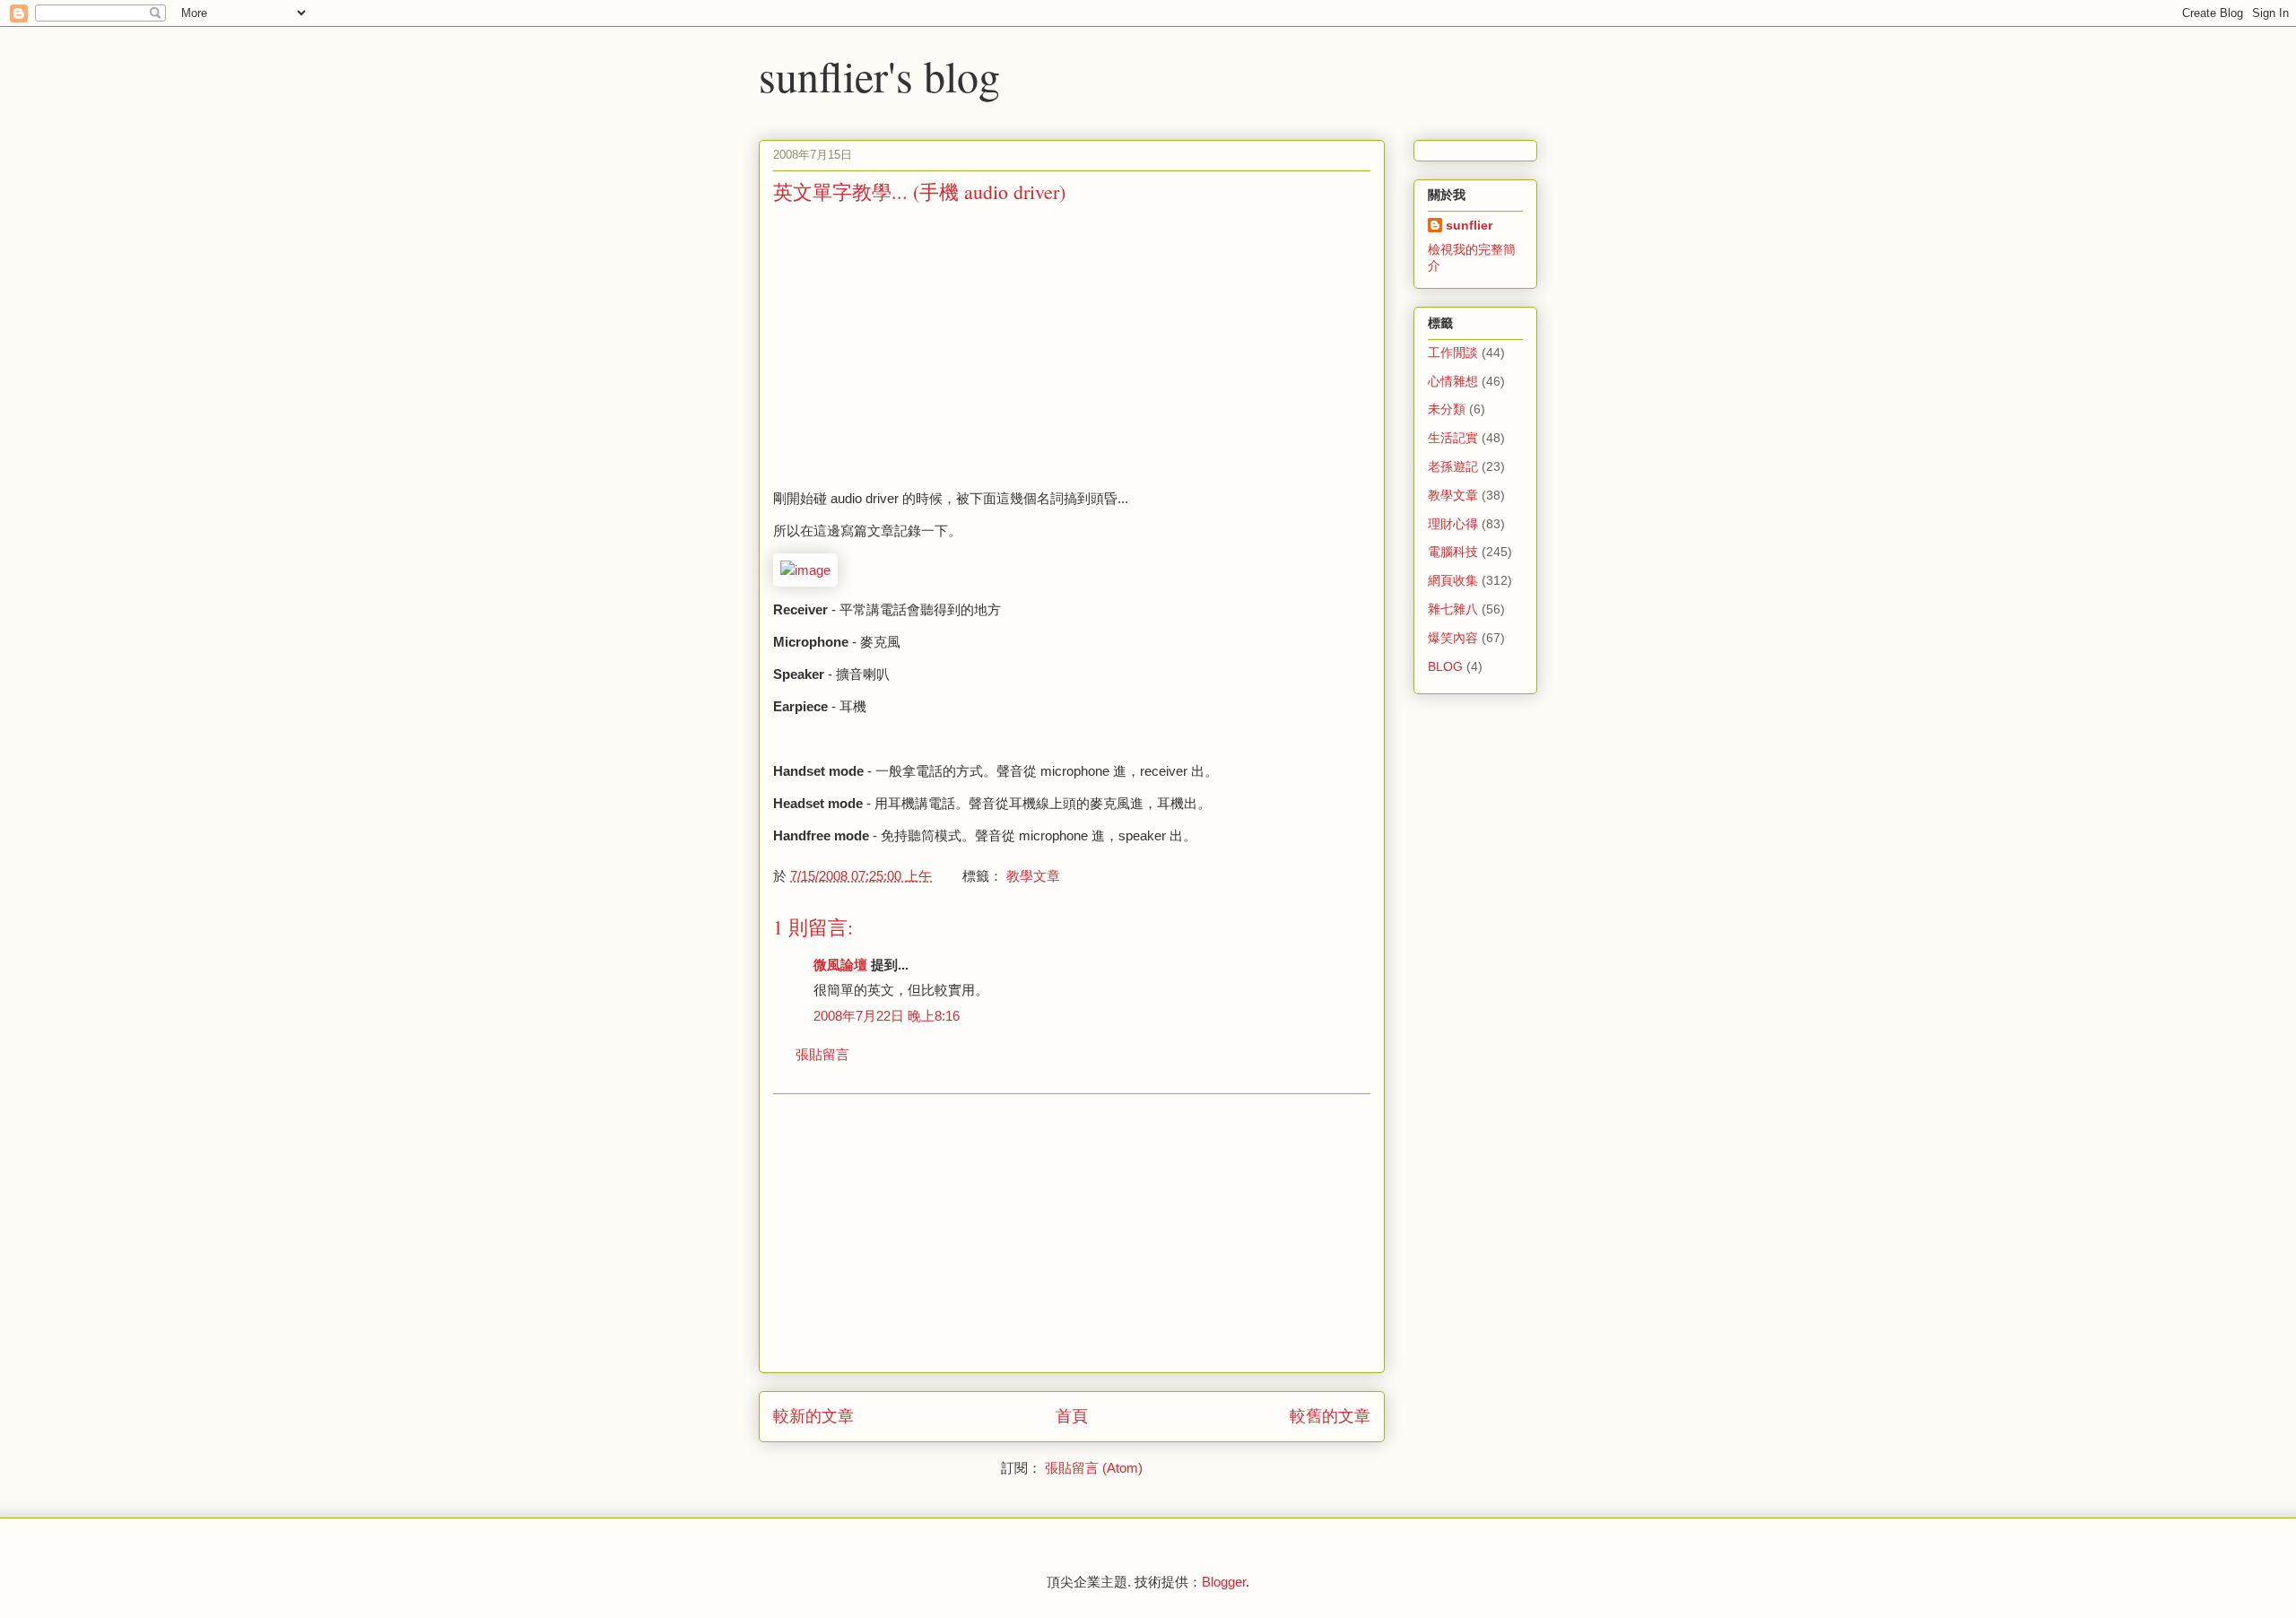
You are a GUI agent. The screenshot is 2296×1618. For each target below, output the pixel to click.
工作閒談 (1453, 352)
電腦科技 (1453, 552)
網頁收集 (1453, 580)
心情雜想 (1453, 381)
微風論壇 (840, 965)
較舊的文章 (1330, 1416)
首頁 (1072, 1416)
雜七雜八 (1453, 609)
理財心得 (1453, 524)
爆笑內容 (1453, 638)
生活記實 (1453, 438)
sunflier (1469, 225)
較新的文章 (813, 1416)
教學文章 (1033, 876)
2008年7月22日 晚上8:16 (887, 1016)
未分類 (1447, 409)
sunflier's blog (879, 75)
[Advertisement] (924, 345)
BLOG (1445, 666)
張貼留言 (822, 1054)
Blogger (1224, 1582)
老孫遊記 (1453, 466)
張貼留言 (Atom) (1094, 1468)
